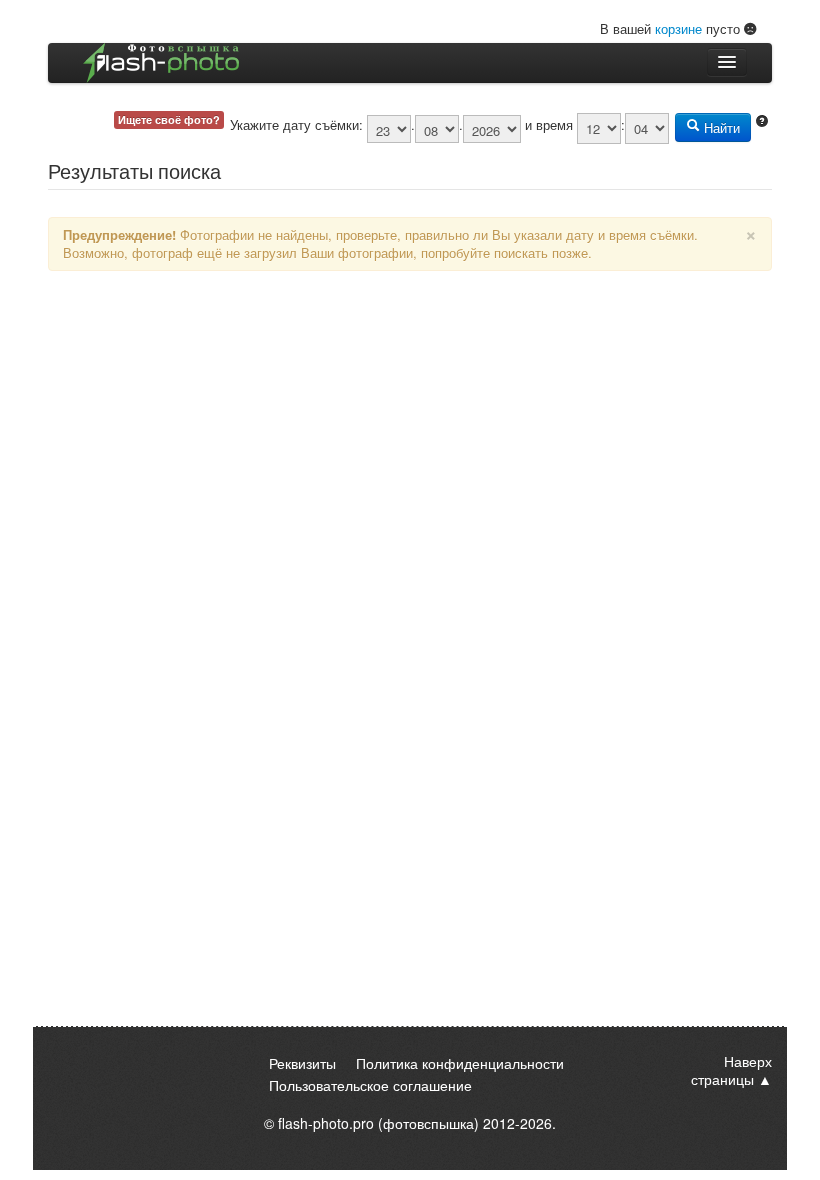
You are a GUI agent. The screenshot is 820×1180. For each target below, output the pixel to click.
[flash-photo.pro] (161, 63)
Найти (720, 127)
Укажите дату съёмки (294, 125)
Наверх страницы (731, 1070)
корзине (678, 28)
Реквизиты (302, 1063)
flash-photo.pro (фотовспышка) (378, 1123)
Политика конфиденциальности (460, 1063)
